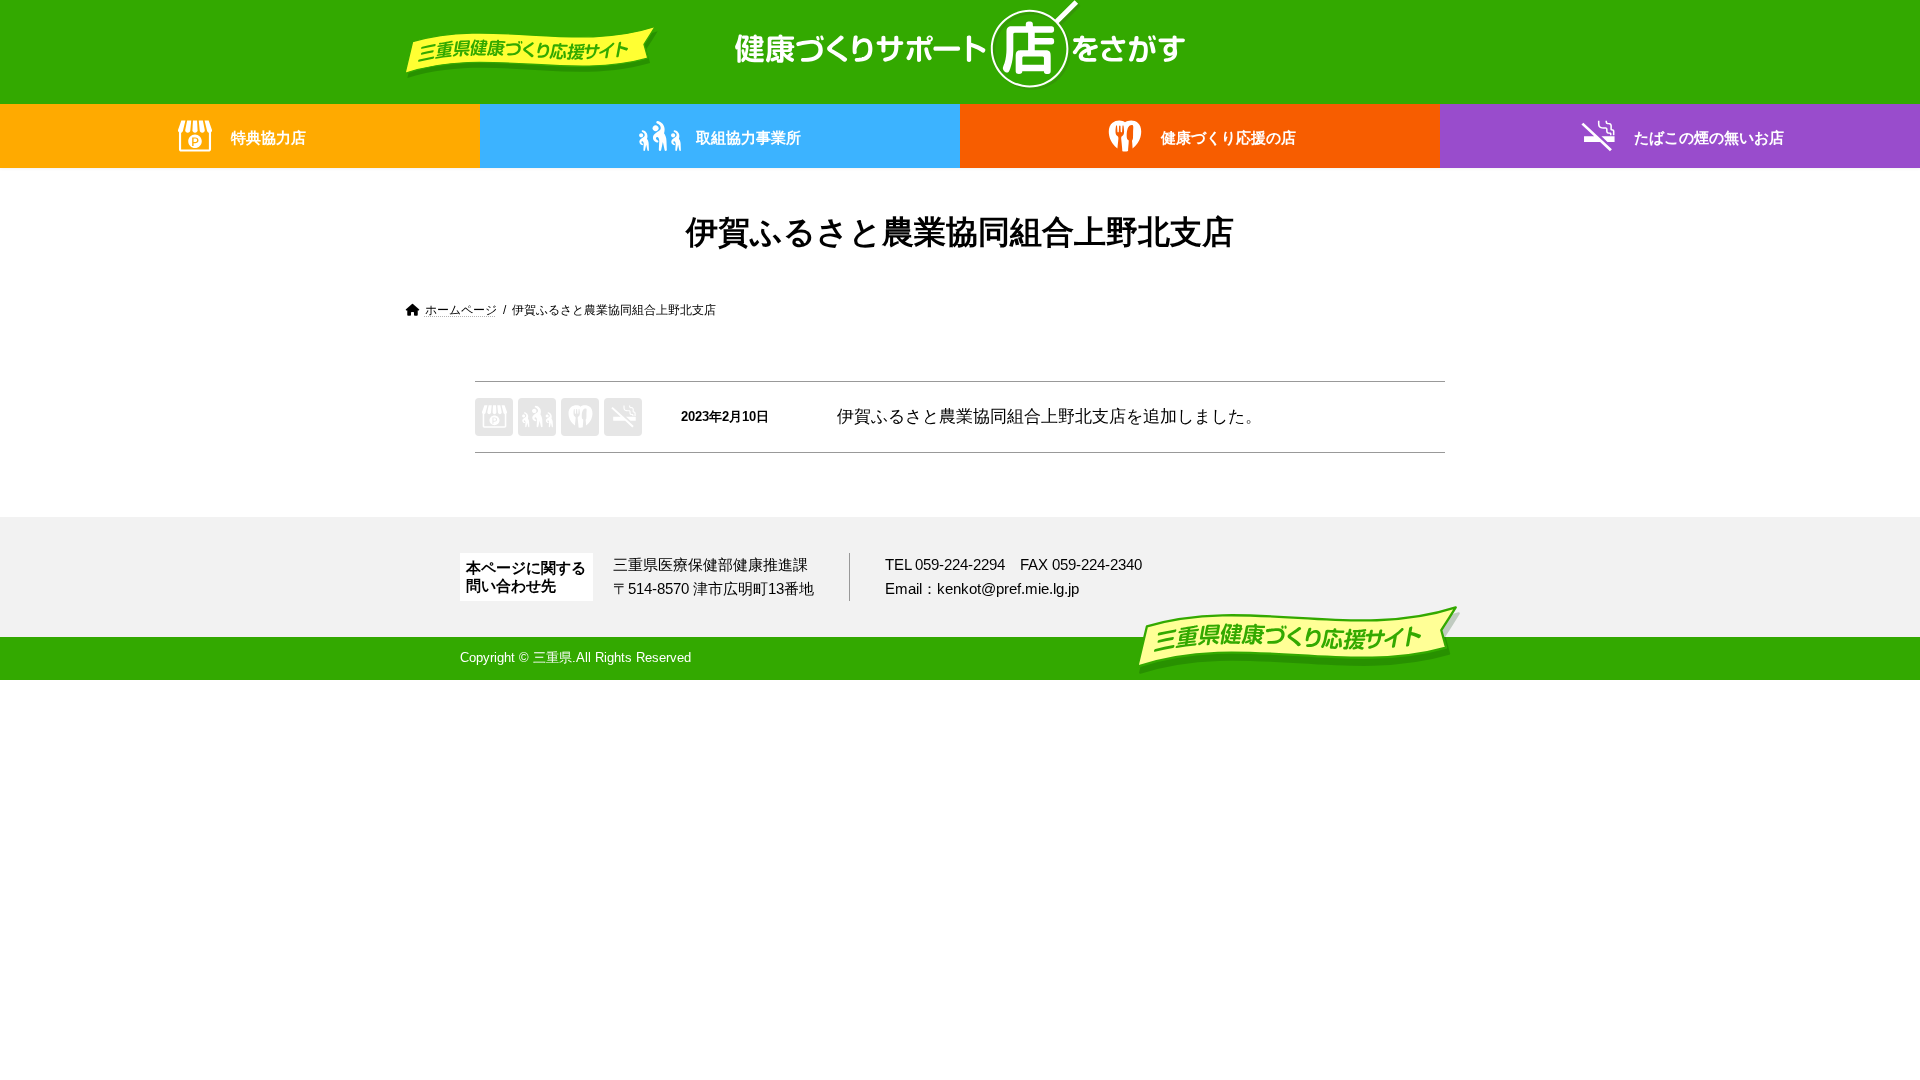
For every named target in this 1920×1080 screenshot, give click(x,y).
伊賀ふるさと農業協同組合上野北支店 (981, 416)
